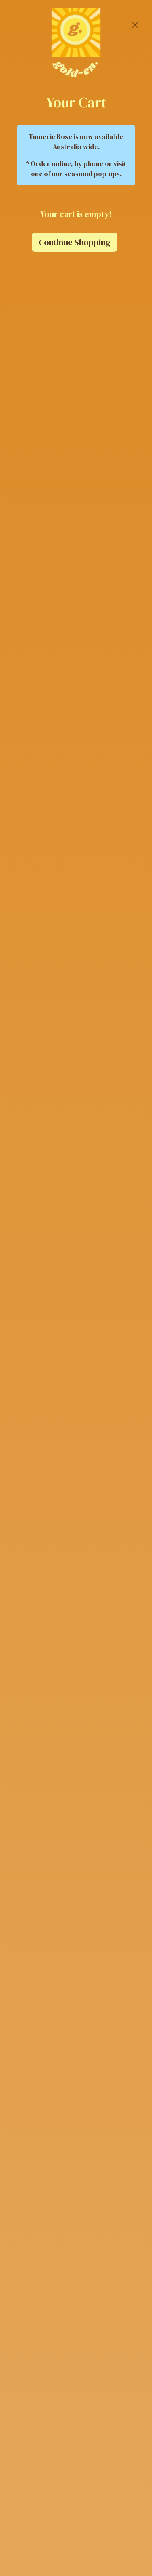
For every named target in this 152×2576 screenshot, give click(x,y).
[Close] (135, 25)
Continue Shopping (75, 242)
